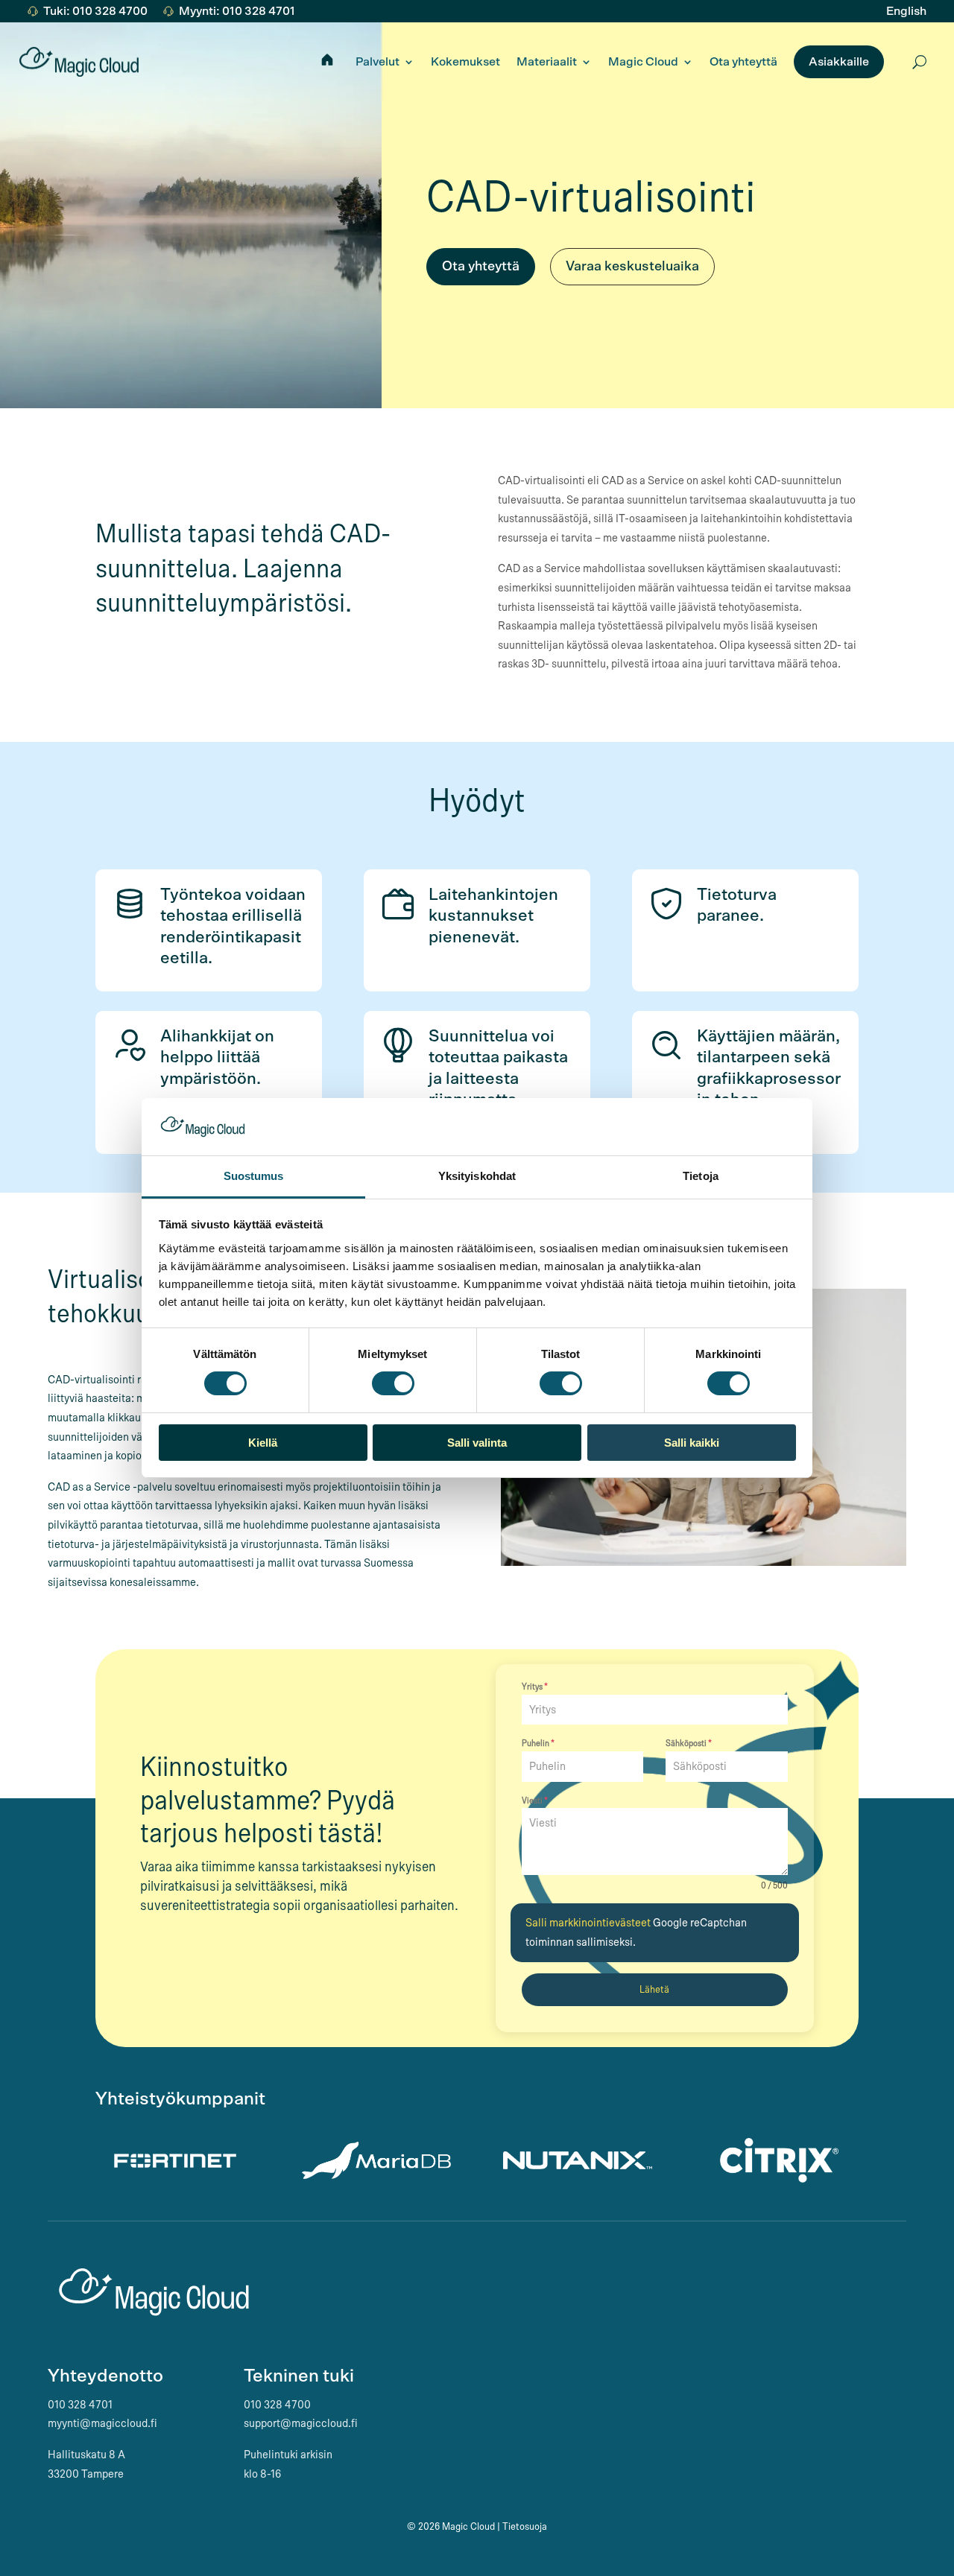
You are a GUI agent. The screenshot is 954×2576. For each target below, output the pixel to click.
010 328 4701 (80, 2405)
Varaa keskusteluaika (632, 267)
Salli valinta (477, 1443)
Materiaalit (547, 62)
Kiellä (263, 1443)
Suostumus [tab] (254, 1176)
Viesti (535, 1801)
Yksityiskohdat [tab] (477, 1176)
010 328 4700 (277, 2405)
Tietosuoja (525, 2527)
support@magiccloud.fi (301, 2423)
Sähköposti (689, 1743)
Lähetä (654, 1990)
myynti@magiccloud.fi (102, 2423)
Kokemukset (465, 62)
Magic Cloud (643, 62)
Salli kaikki (692, 1443)
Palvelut (378, 62)
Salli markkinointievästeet (589, 1923)
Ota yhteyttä (743, 62)
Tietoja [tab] (701, 1176)
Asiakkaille (839, 62)
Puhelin (538, 1743)
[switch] (393, 1383)
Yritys (535, 1687)
